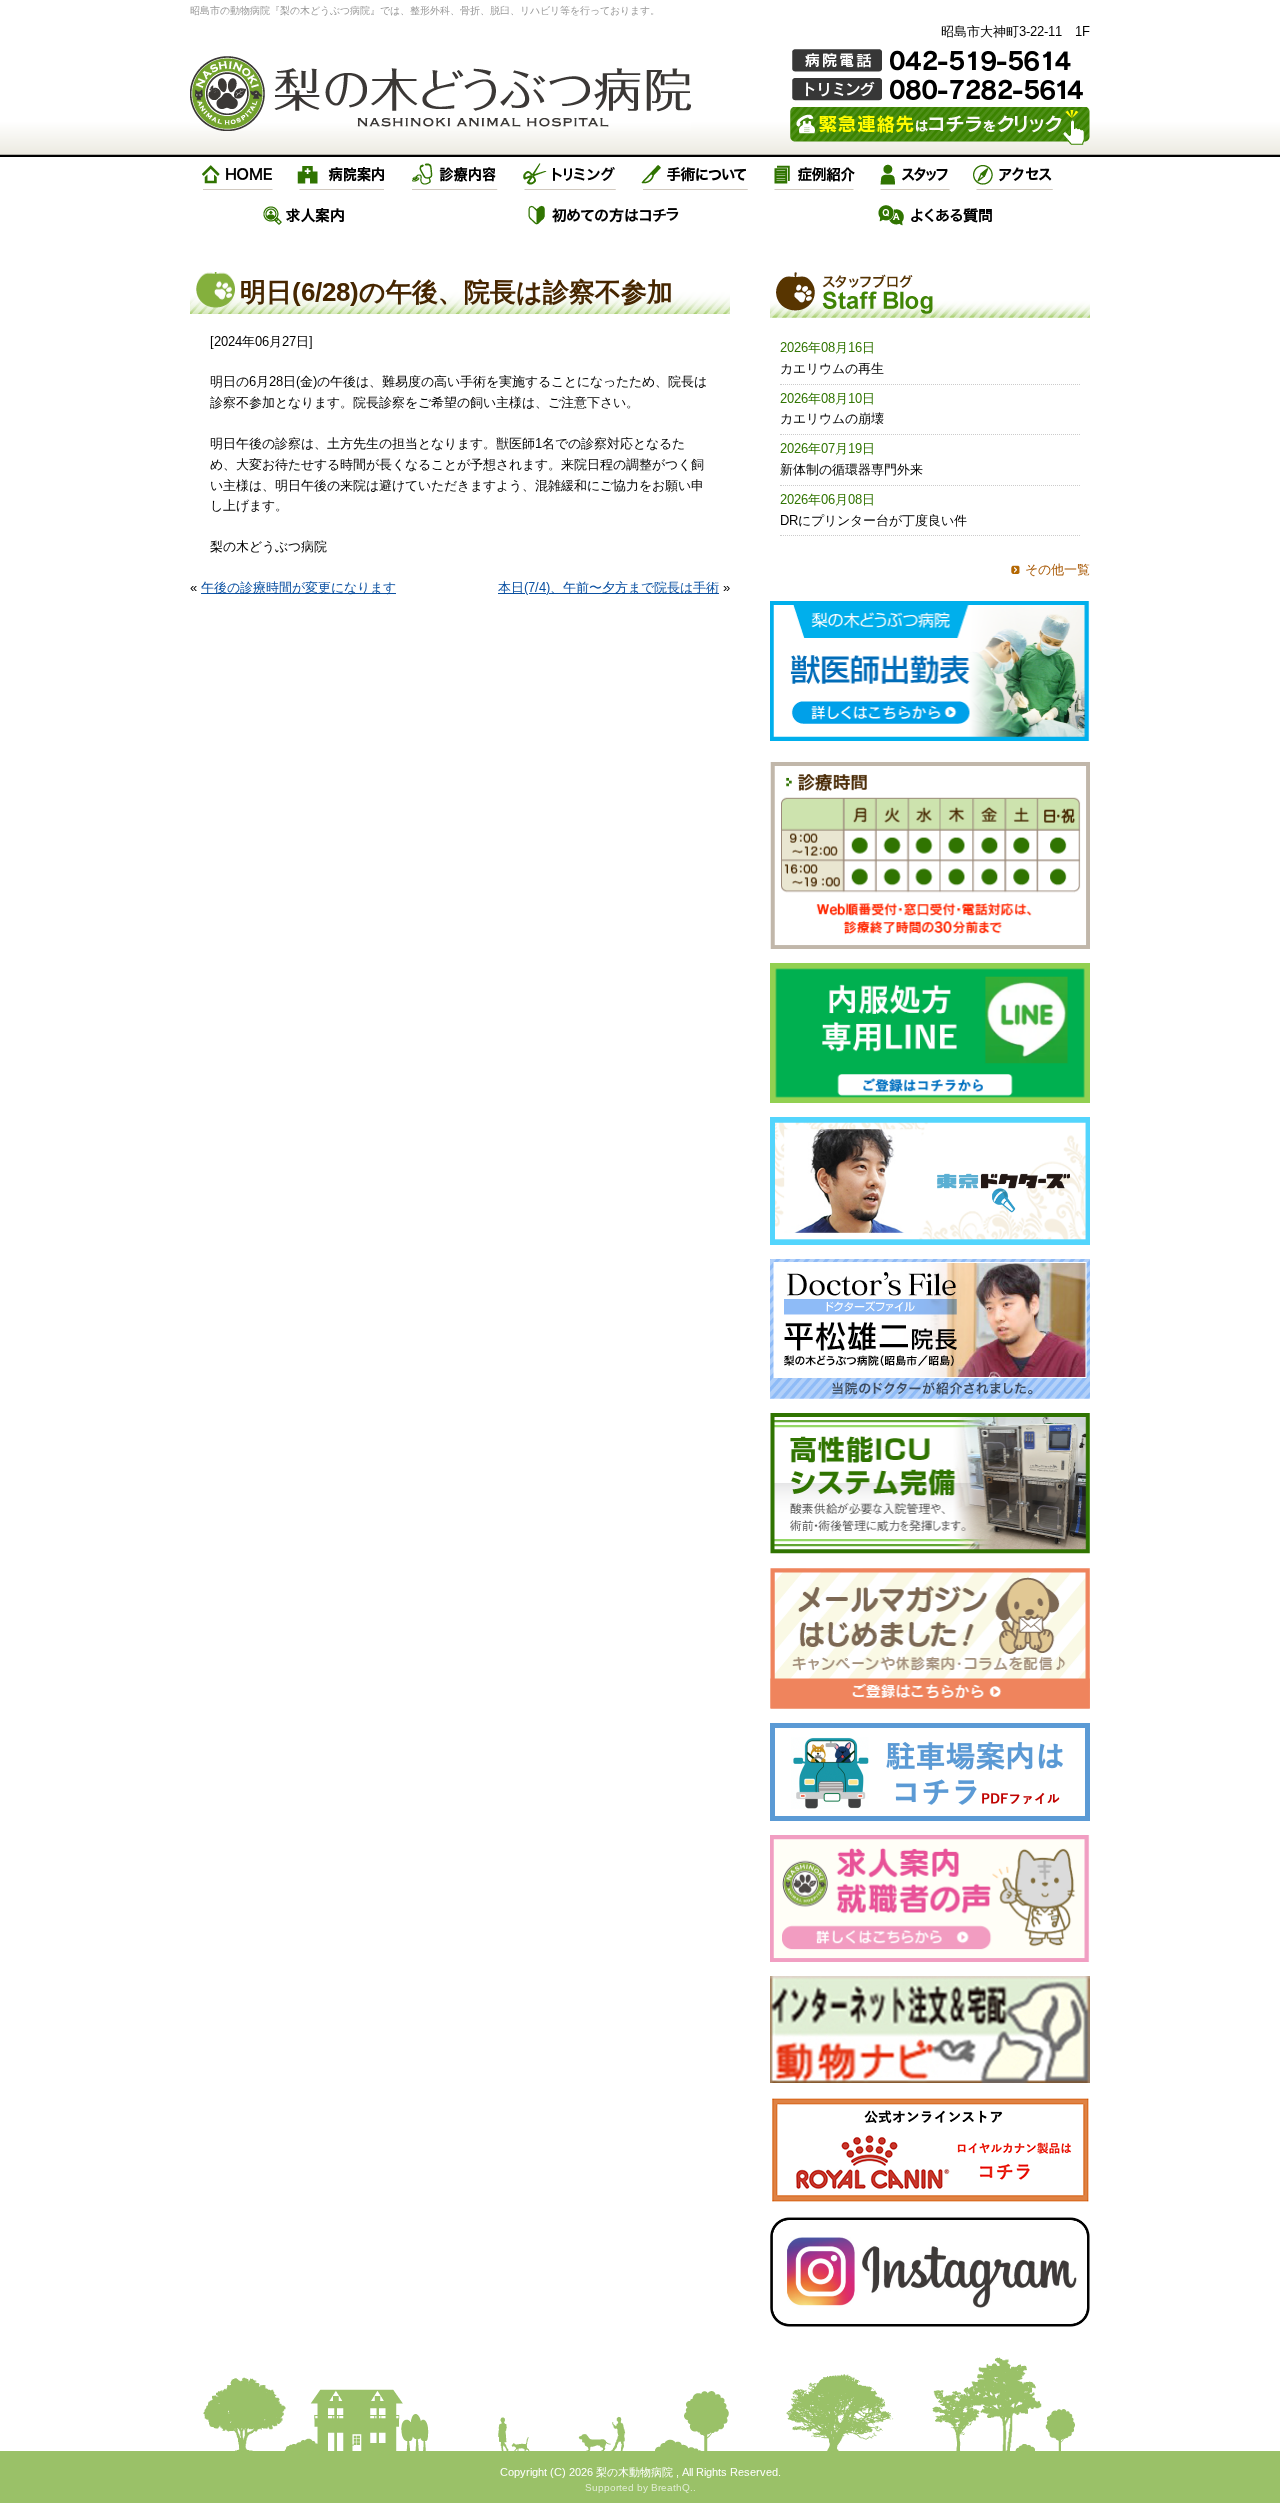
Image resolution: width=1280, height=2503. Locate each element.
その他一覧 (1057, 569)
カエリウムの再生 (832, 368)
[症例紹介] (814, 175)
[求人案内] (304, 215)
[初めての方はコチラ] (604, 215)
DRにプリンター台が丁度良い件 (873, 520)
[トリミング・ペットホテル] (570, 175)
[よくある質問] (936, 215)
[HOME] (238, 175)
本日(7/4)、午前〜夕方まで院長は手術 (608, 587)
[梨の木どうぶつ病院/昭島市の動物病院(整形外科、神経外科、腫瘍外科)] (440, 93)
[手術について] (695, 175)
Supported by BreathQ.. (640, 2487)
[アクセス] (1014, 175)
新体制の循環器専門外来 (851, 469)
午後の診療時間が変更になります (298, 587)
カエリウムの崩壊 (832, 418)
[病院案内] (342, 175)
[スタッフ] (915, 175)
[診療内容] (454, 175)
